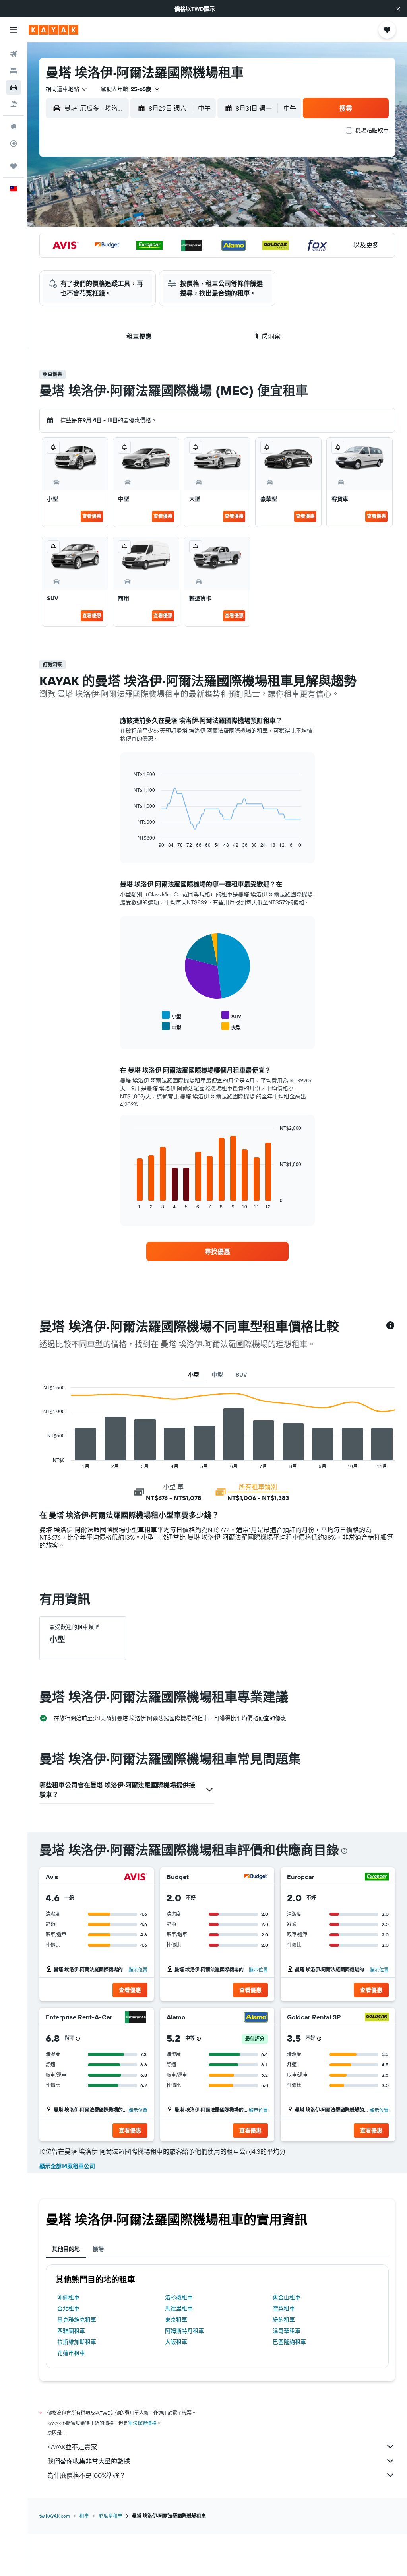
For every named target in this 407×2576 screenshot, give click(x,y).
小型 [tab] (194, 1375)
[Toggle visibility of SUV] (231, 1015)
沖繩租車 (68, 2297)
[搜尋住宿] (14, 71)
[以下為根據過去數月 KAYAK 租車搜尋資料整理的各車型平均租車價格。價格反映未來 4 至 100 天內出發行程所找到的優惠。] (390, 1326)
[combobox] (67, 89)
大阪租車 (176, 2342)
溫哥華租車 (287, 2331)
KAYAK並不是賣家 (72, 2447)
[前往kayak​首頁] (53, 30)
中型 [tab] (217, 1375)
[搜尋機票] (14, 54)
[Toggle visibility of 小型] (172, 1015)
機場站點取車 (372, 130)
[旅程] (14, 166)
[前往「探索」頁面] (14, 127)
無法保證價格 (142, 2423)
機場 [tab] (98, 2249)
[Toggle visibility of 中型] (172, 1027)
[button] (398, 9)
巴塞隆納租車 (289, 2342)
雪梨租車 (284, 2308)
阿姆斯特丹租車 (184, 2331)
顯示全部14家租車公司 (67, 2166)
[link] (217, 1251)
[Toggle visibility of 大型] (231, 1027)
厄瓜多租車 (110, 2516)
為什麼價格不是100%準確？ (86, 2475)
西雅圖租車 (71, 2331)
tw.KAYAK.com (55, 2516)
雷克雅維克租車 (77, 2320)
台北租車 (68, 2308)
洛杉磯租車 (179, 2297)
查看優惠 (92, 516)
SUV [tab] (241, 1375)
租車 (84, 2516)
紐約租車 (284, 2320)
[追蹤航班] (14, 144)
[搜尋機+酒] (14, 104)
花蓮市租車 (71, 2353)
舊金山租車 (287, 2297)
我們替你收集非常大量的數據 (89, 2461)
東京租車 (176, 2320)
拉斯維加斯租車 (77, 2342)
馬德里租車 (179, 2308)
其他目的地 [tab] (66, 2249)
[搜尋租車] (14, 87)
